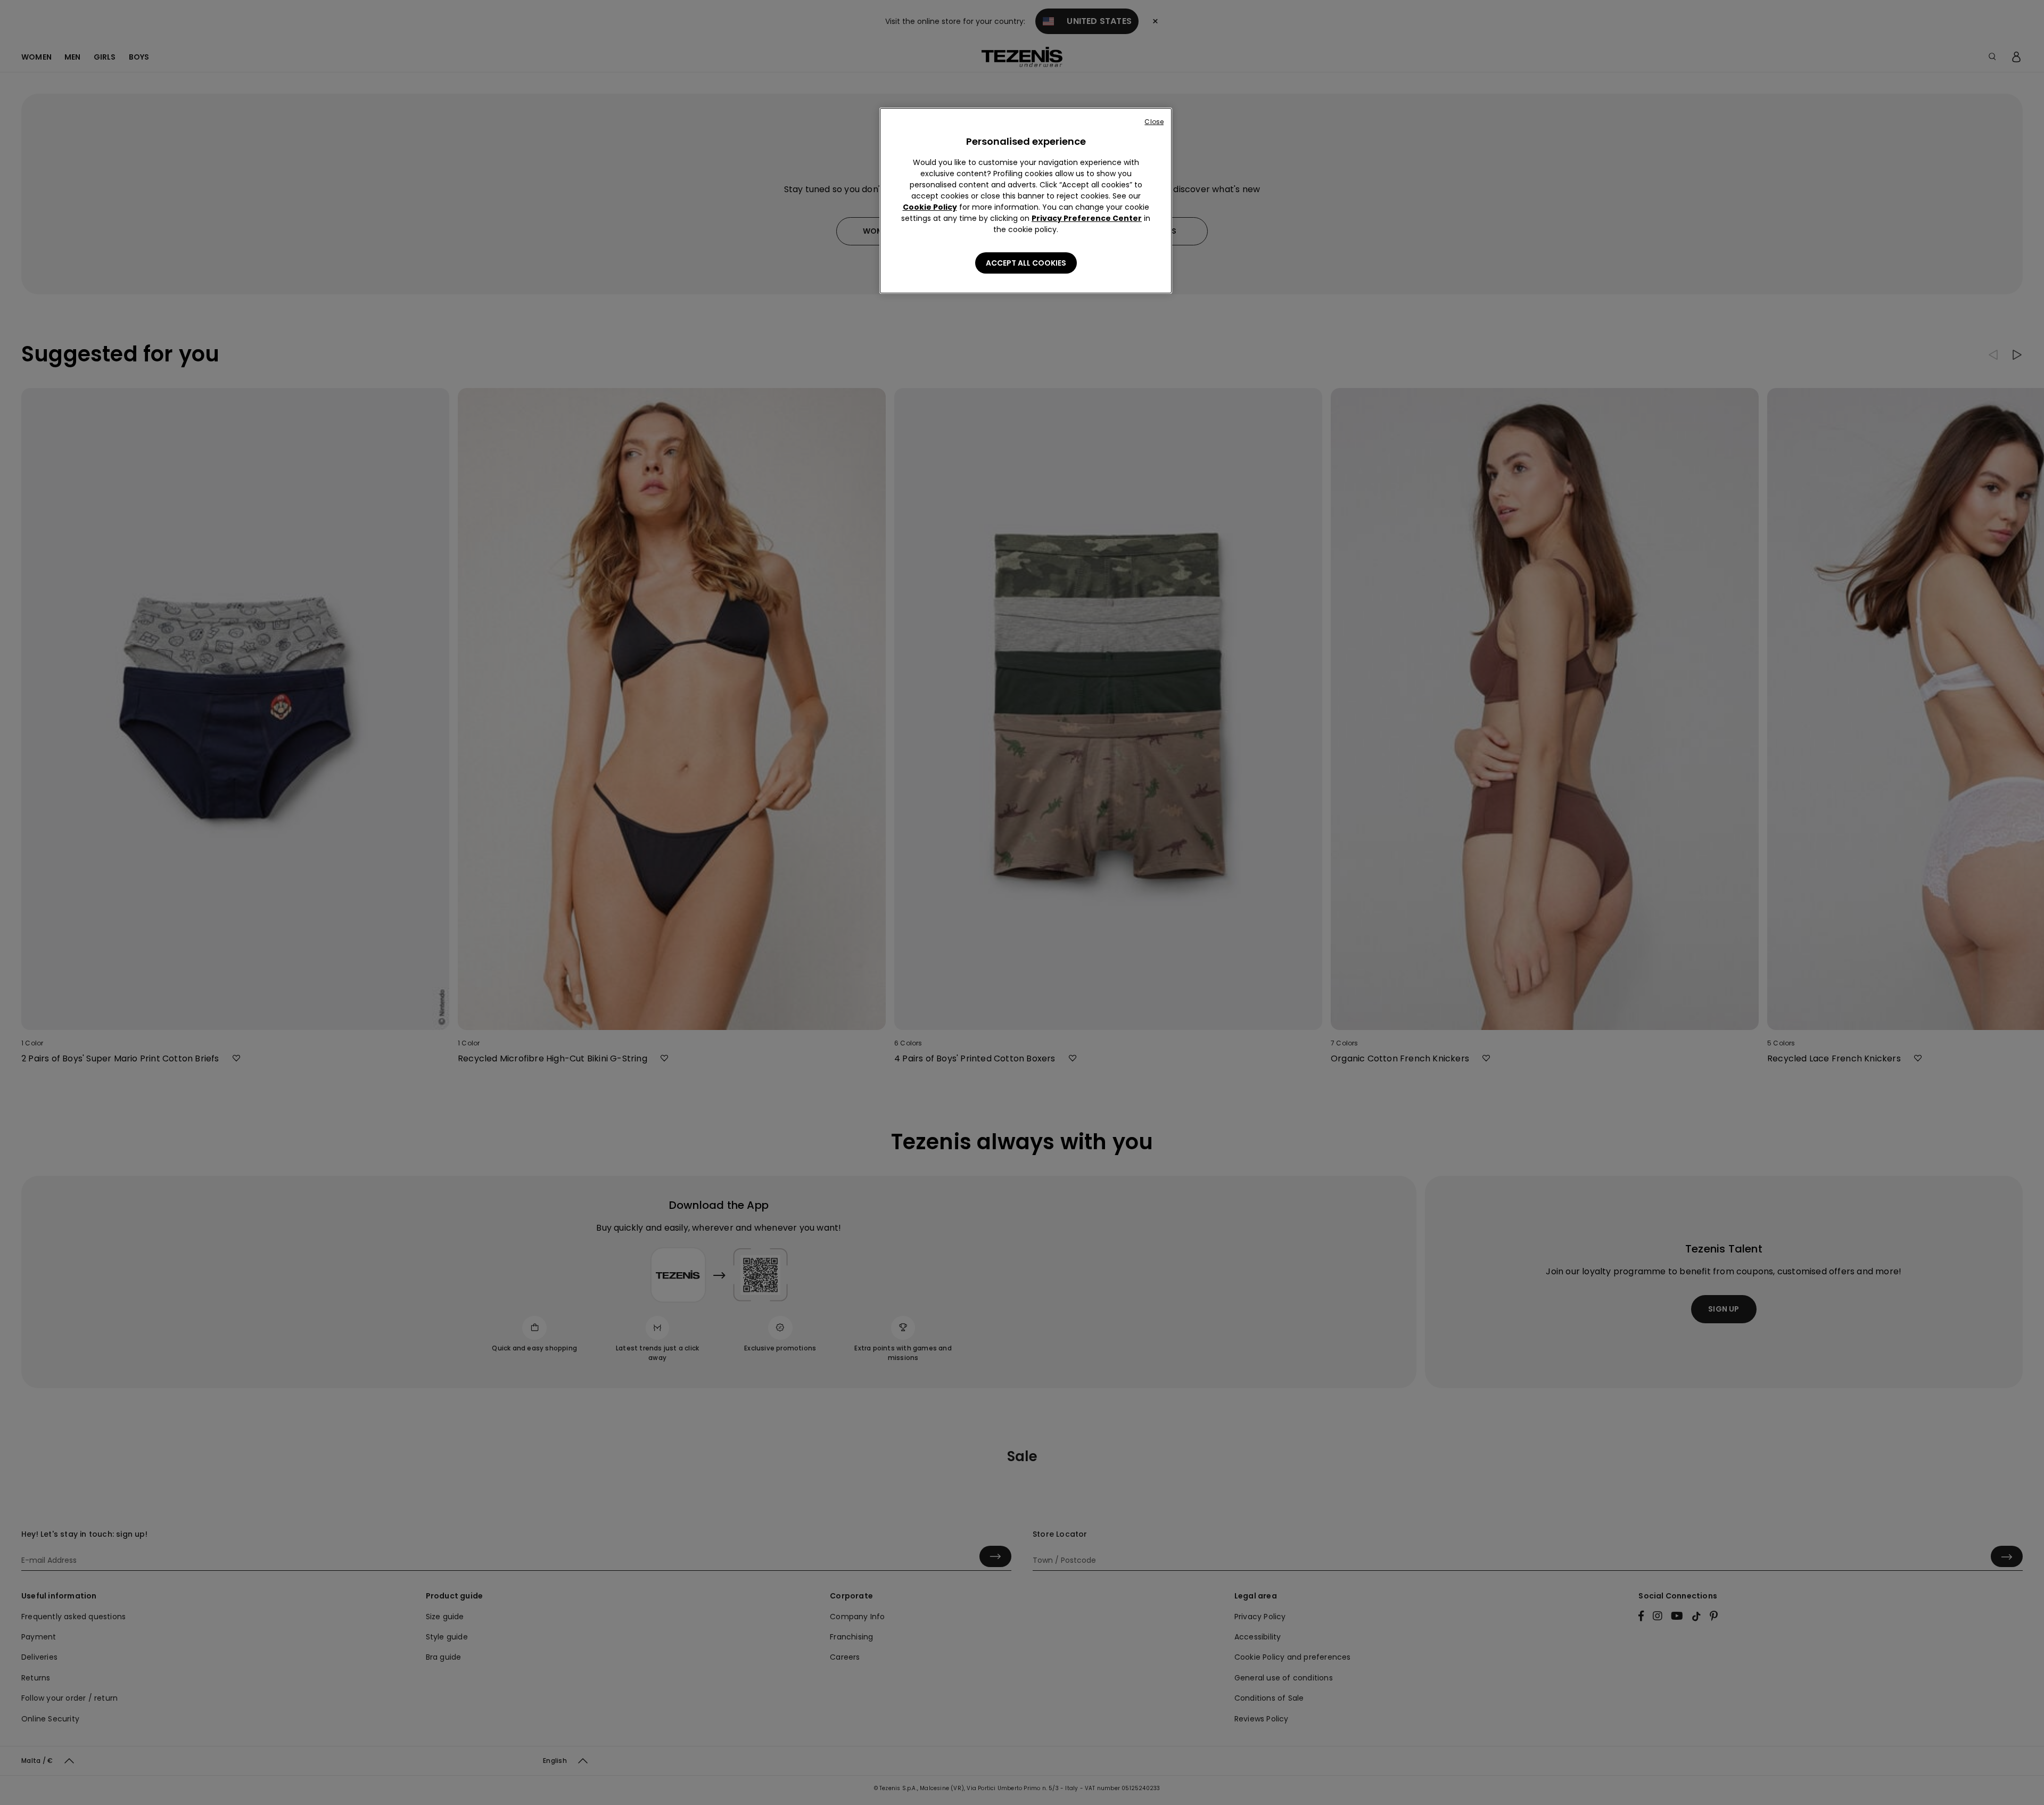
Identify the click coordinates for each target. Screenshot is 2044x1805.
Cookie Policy (930, 207)
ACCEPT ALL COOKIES (1026, 263)
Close (1154, 122)
